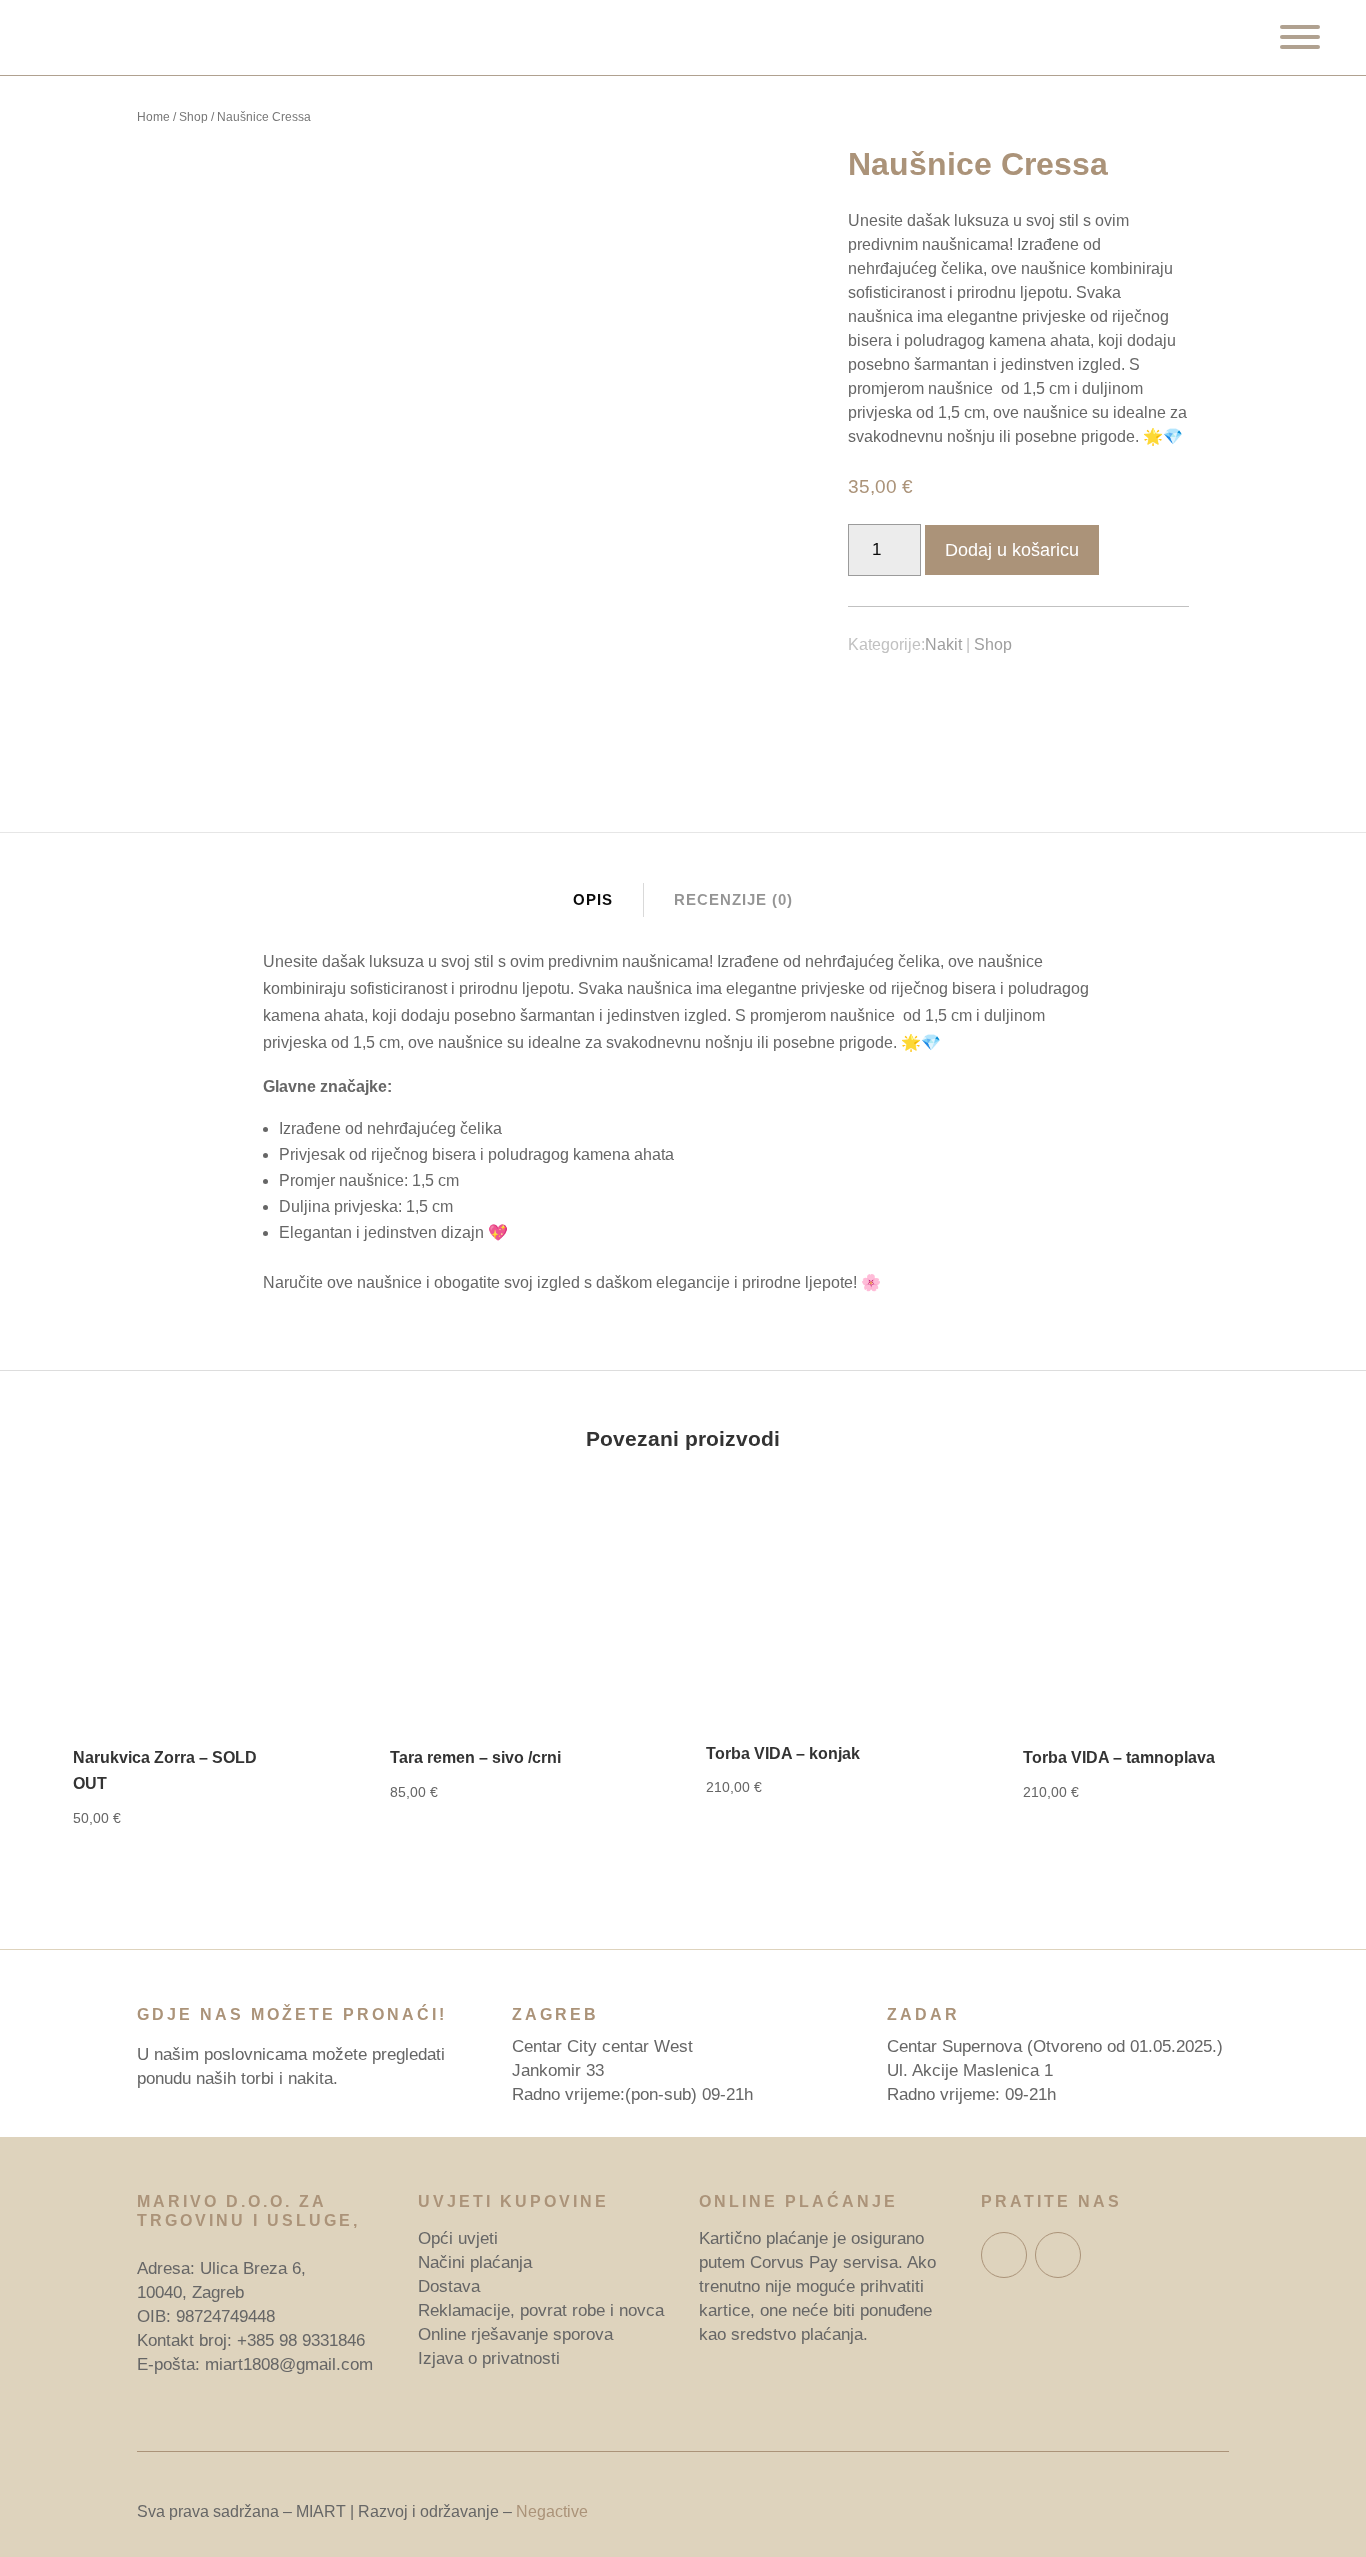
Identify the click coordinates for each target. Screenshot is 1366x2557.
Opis (593, 899)
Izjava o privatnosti (489, 2358)
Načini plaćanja (475, 2262)
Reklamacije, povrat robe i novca (541, 2310)
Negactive (552, 2511)
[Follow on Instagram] (1058, 2255)
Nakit (943, 644)
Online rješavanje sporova (515, 2334)
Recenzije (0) (733, 899)
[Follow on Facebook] (1004, 2255)
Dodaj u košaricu (1012, 550)
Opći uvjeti (458, 2238)
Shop (193, 117)
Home (153, 117)
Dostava (449, 2286)
